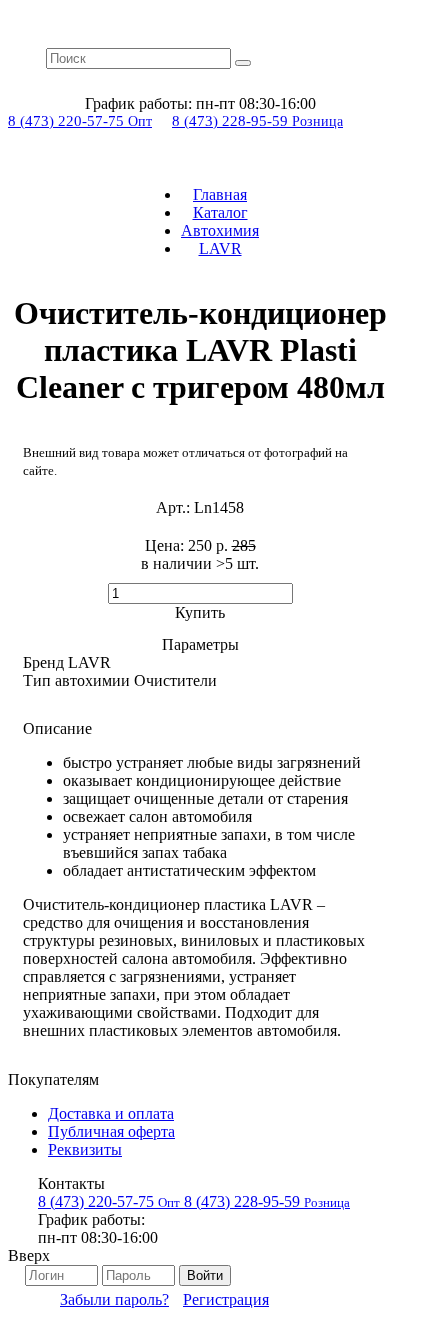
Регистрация (226, 1299)
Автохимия (220, 230)
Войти (205, 1275)
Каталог (220, 212)
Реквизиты (85, 1149)
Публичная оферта (111, 1131)
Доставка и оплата (111, 1113)
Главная (220, 194)
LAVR (220, 248)
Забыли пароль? (114, 1299)
